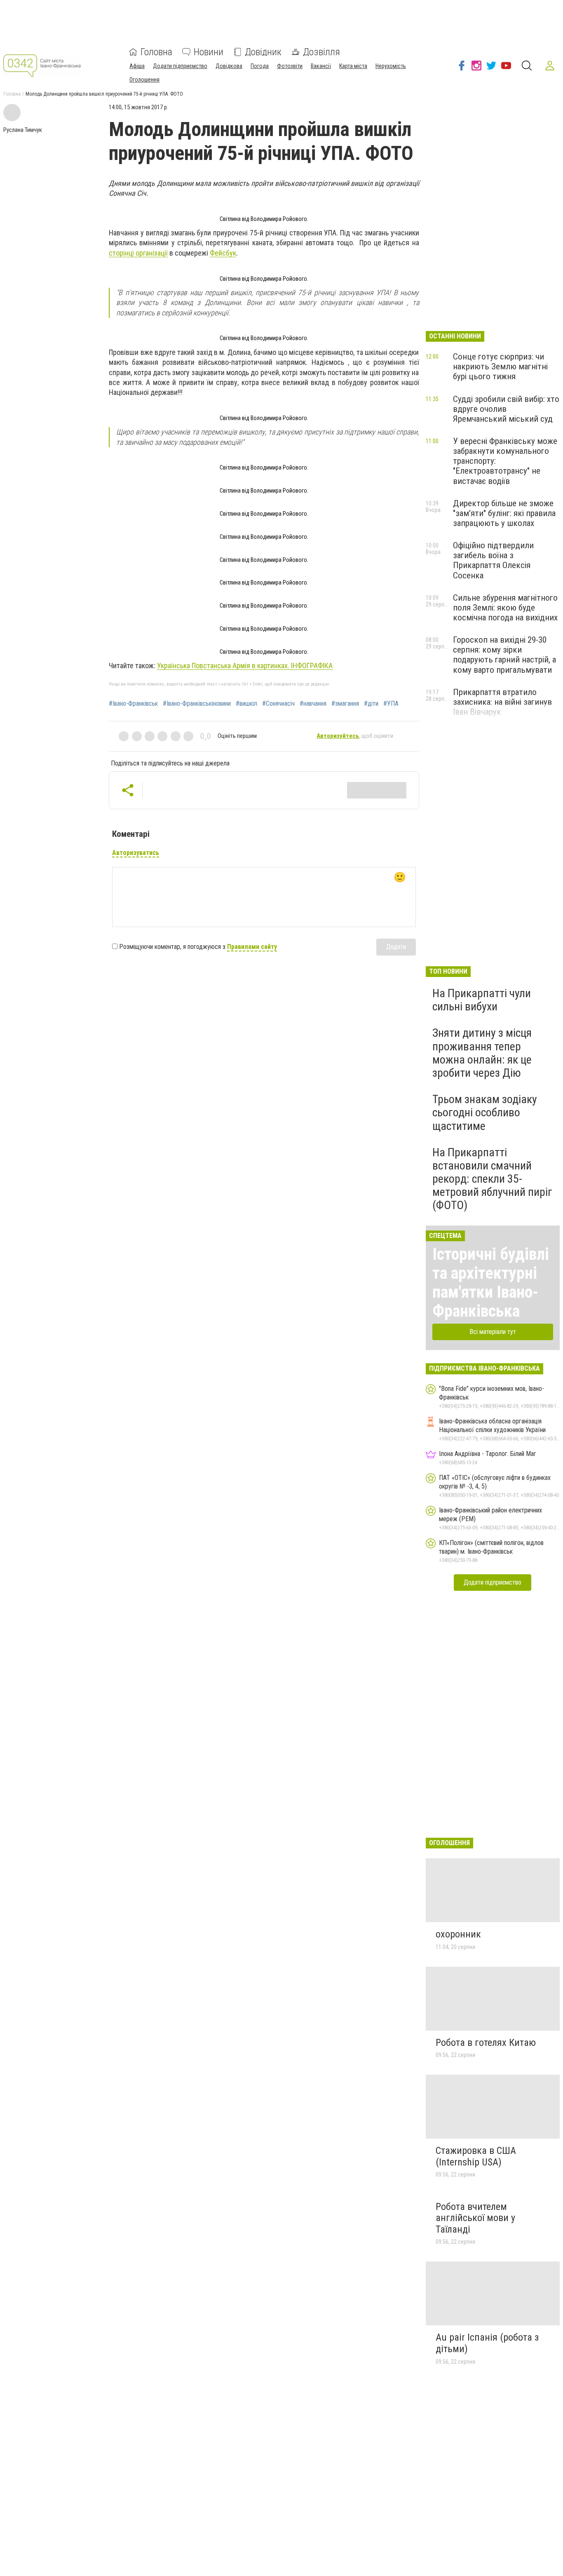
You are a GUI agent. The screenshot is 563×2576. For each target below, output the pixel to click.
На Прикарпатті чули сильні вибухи (482, 1000)
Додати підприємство (180, 66)
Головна (156, 52)
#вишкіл (246, 704)
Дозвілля (321, 52)
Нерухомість (391, 66)
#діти (371, 704)
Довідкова (229, 66)
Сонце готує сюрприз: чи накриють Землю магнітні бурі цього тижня (500, 366)
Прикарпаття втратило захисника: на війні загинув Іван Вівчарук (502, 702)
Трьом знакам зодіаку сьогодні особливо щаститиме (485, 1112)
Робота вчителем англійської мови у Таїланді (475, 2218)
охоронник (458, 1934)
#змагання (345, 704)
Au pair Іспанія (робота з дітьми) (487, 2343)
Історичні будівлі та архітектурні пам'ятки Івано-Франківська (491, 1283)
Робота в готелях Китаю (486, 2043)
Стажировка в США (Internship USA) (476, 2156)
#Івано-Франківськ (133, 704)
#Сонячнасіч (278, 704)
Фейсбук (223, 253)
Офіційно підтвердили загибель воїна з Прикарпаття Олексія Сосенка (493, 560)
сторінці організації (138, 253)
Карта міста (353, 66)
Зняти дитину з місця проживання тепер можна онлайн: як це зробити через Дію (482, 1053)
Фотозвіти (290, 66)
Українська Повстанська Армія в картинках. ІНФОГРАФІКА (245, 666)
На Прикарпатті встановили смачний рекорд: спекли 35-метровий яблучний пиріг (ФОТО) (492, 1179)
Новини (209, 52)
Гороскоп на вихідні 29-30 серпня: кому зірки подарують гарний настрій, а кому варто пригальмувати (504, 655)
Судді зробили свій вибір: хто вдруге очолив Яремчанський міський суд (506, 409)
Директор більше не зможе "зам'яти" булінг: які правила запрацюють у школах (504, 513)
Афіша (137, 66)
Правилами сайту (252, 947)
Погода (260, 66)
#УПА (391, 704)
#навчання (313, 704)
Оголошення (144, 80)
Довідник (263, 52)
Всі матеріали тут (493, 1332)
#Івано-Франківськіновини (197, 704)
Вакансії (321, 66)
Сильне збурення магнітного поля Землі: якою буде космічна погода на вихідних (505, 608)
